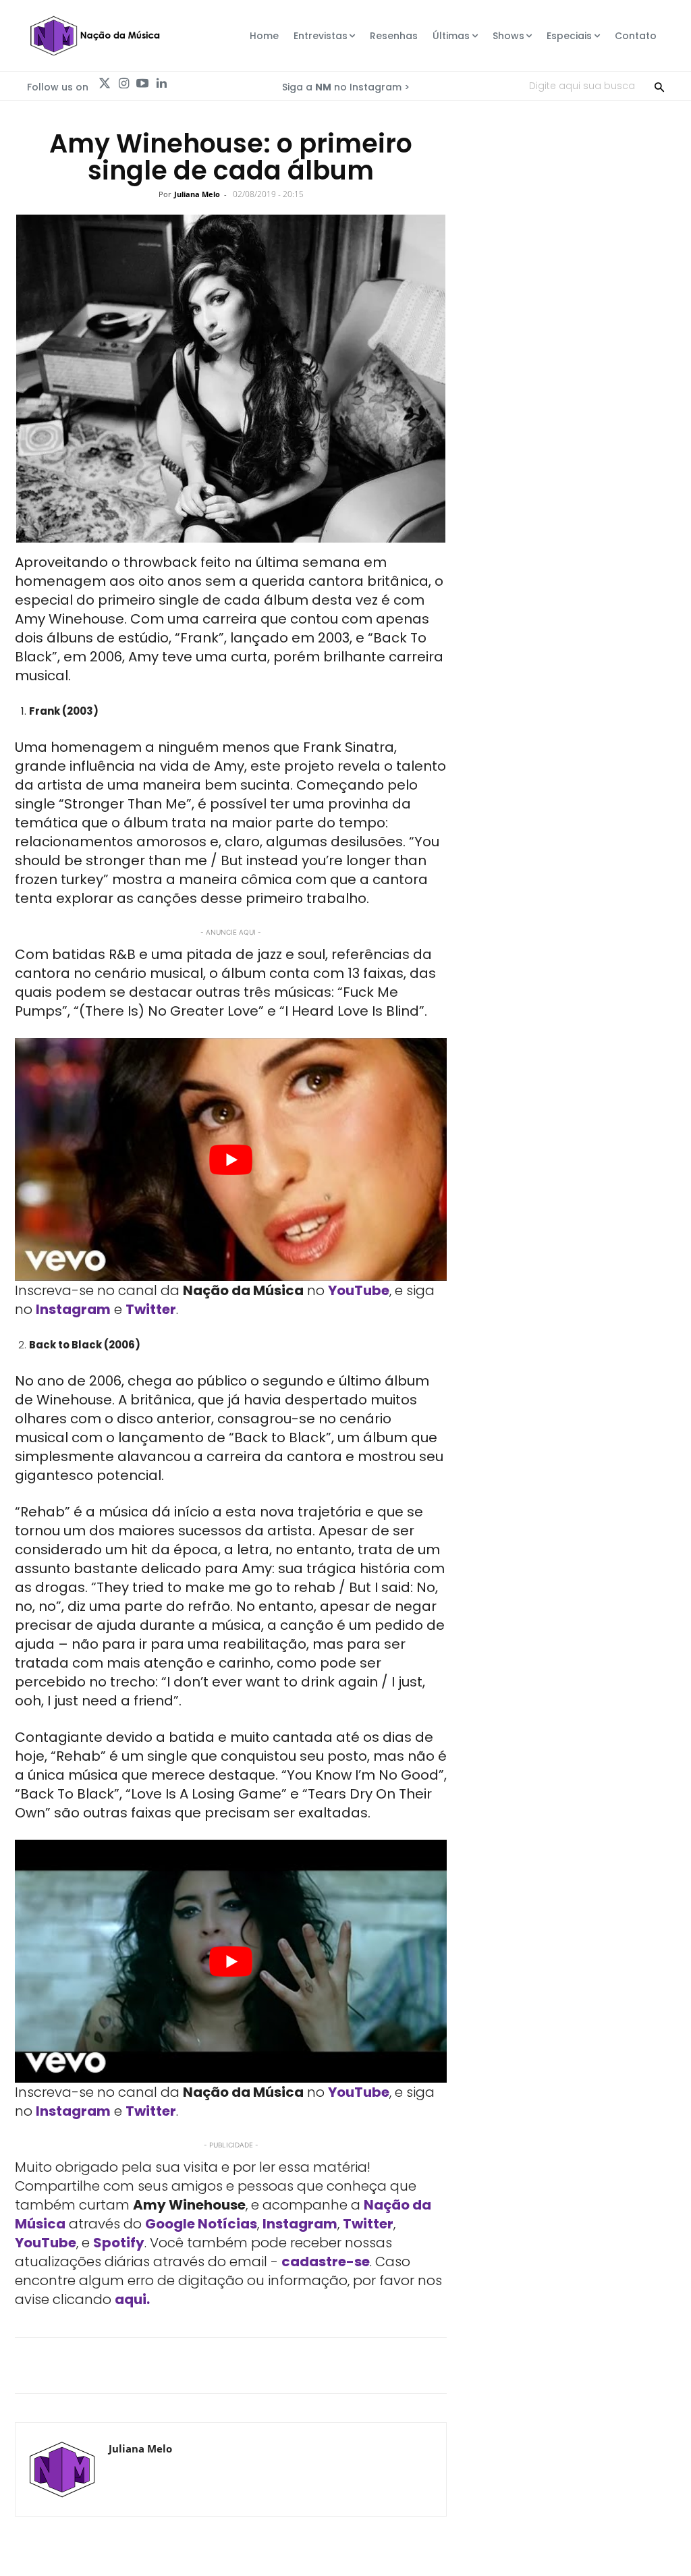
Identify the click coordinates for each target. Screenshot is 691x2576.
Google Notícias (201, 2224)
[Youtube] (142, 84)
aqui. (132, 2299)
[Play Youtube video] (231, 1159)
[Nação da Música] (94, 36)
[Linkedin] (161, 84)
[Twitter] (105, 84)
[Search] (659, 86)
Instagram (73, 1309)
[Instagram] (123, 84)
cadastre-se (326, 2262)
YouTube (359, 1290)
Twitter (151, 1309)
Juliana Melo (197, 194)
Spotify (119, 2243)
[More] (531, 2365)
